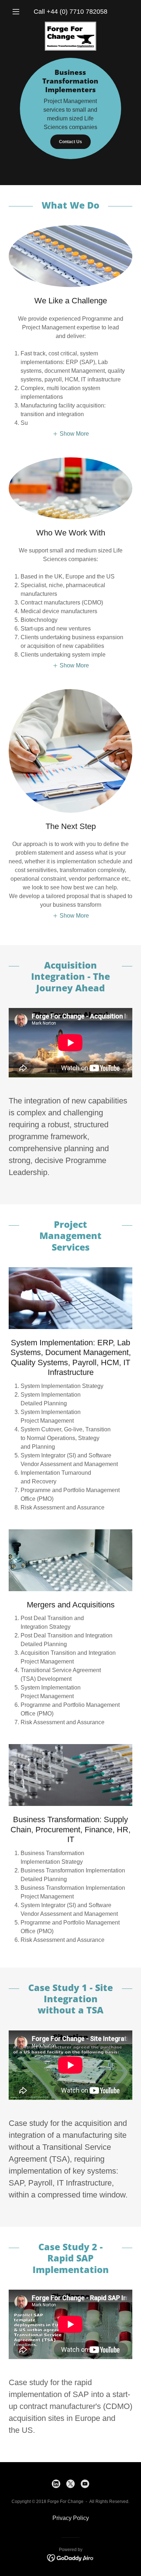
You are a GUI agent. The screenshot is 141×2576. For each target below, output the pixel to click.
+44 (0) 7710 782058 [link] (77, 12)
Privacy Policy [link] (71, 2518)
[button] (18, 12)
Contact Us (70, 142)
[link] (70, 25)
